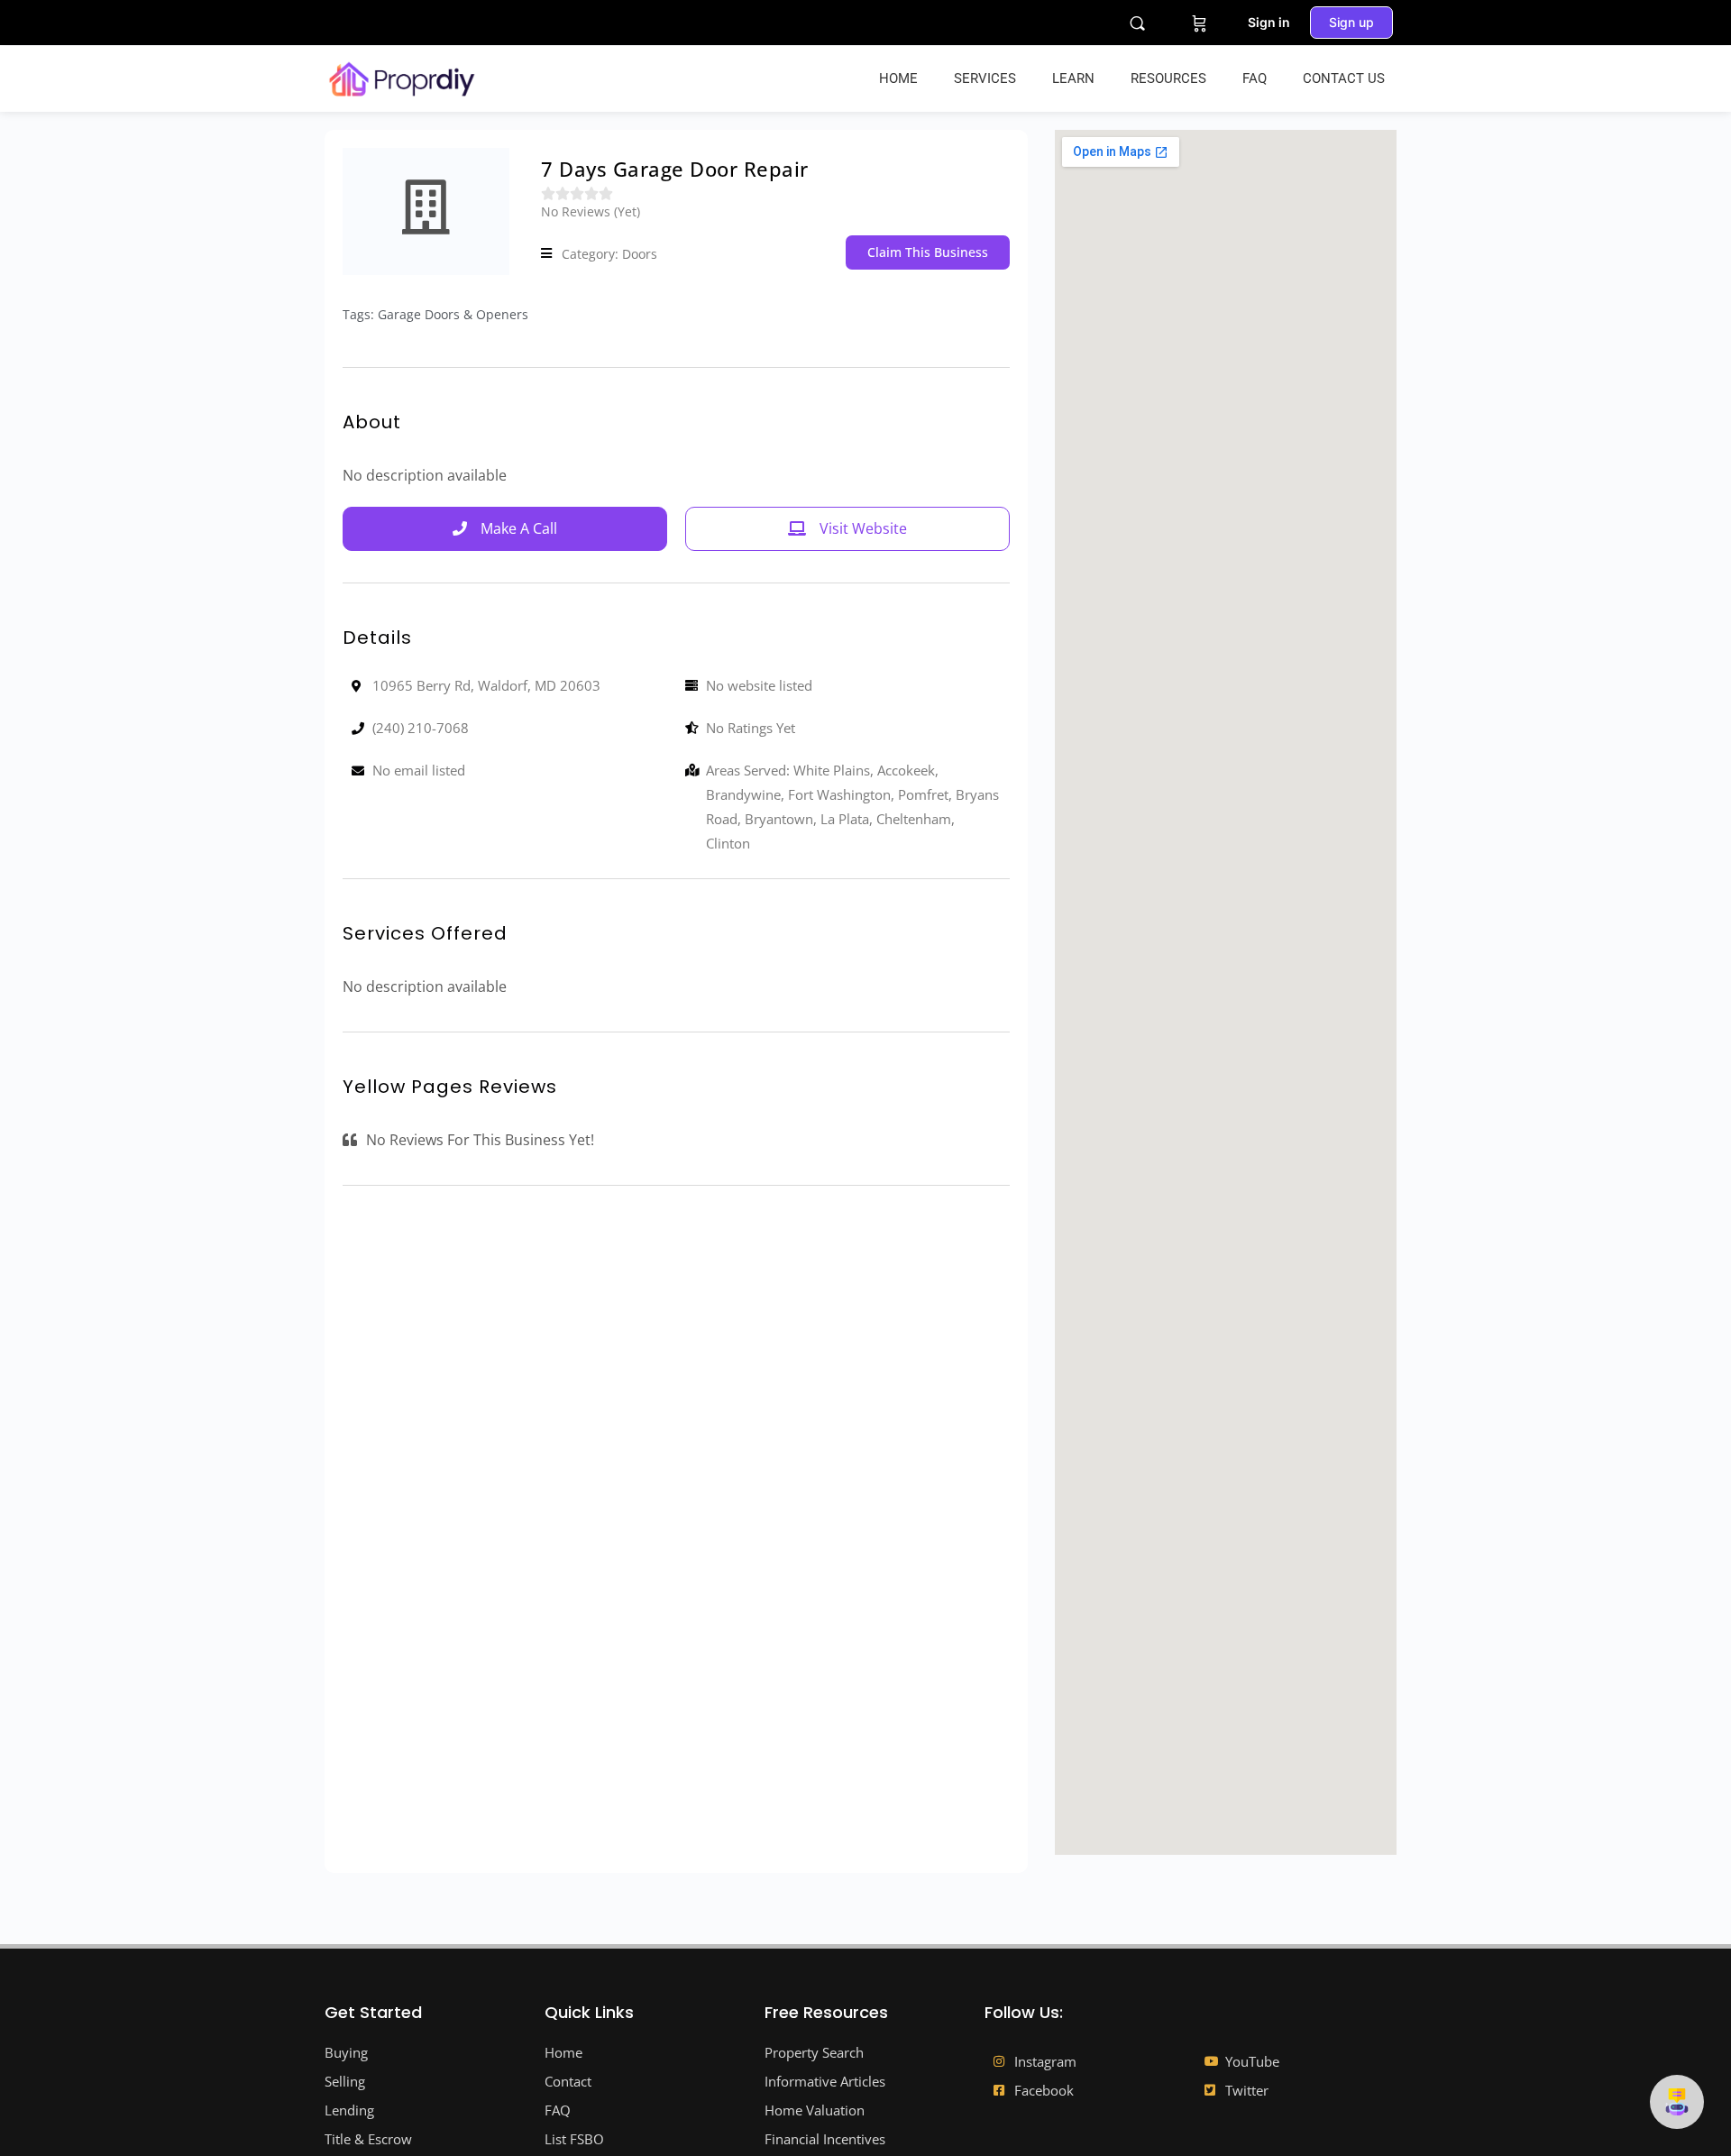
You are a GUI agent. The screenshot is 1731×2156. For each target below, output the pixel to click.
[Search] (1137, 23)
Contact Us (1344, 78)
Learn (1073, 78)
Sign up (1351, 22)
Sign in (1269, 22)
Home (898, 78)
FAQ (1255, 78)
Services (985, 78)
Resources (1168, 78)
